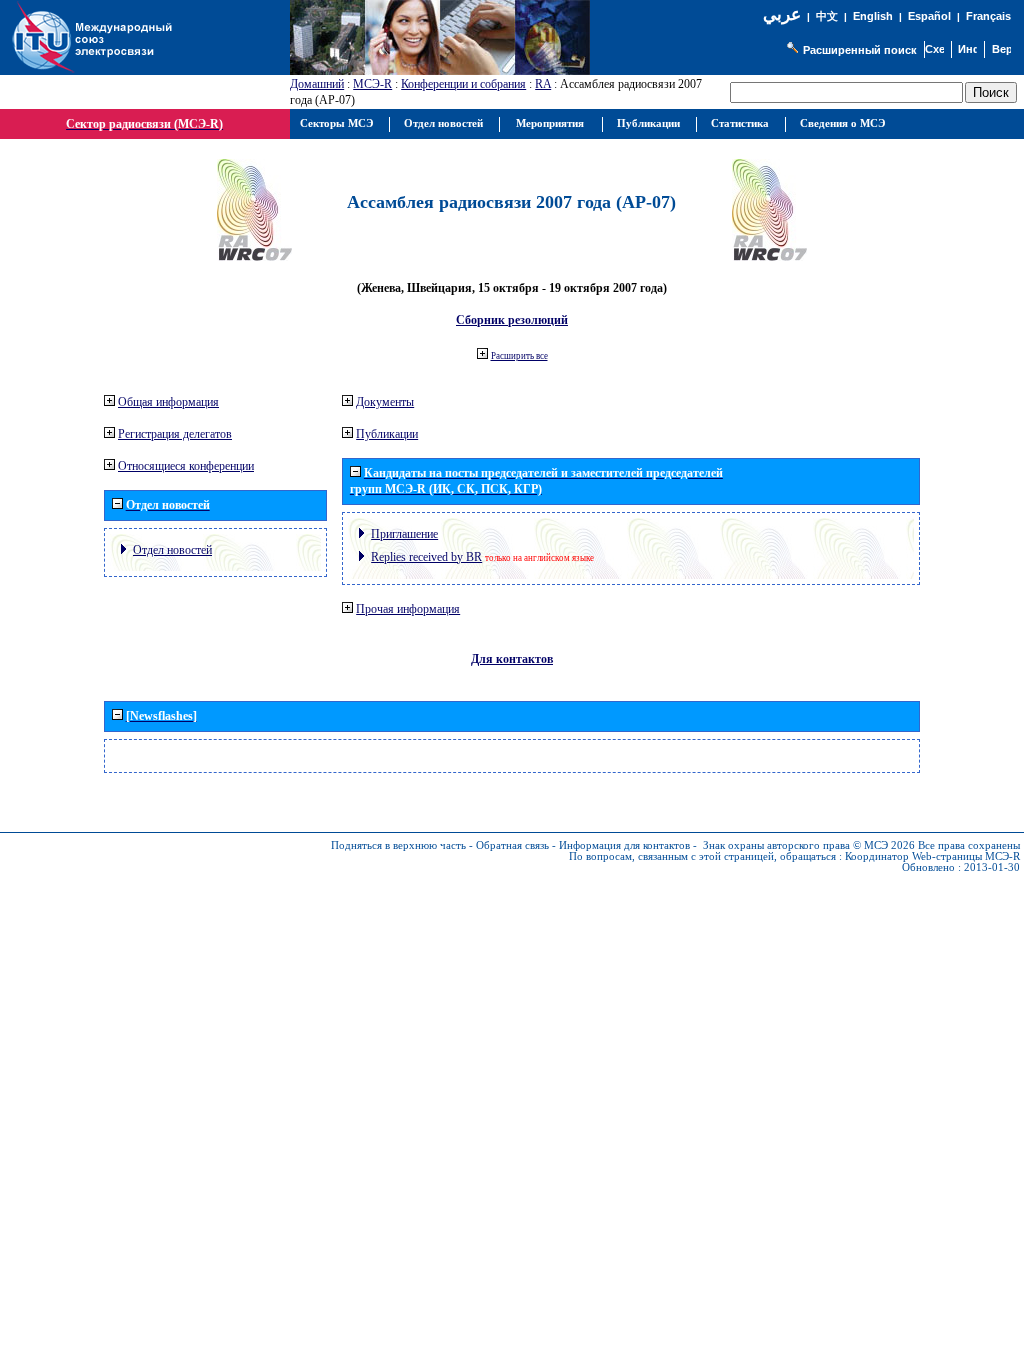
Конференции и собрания (463, 84)
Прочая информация (408, 609)
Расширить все (519, 356)
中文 (827, 16)
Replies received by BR (426, 557)
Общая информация (168, 402)
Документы (385, 402)
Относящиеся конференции (186, 466)
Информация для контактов (624, 845)
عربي (782, 14)
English (873, 16)
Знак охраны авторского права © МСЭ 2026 (809, 845)
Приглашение (404, 534)
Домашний (317, 84)
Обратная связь (512, 845)
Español (929, 16)
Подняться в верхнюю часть (398, 845)
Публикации (387, 434)
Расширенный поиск (860, 50)
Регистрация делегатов (175, 434)
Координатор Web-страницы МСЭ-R (932, 856)
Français (988, 16)
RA (543, 84)
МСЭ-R (372, 84)
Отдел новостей (172, 550)
